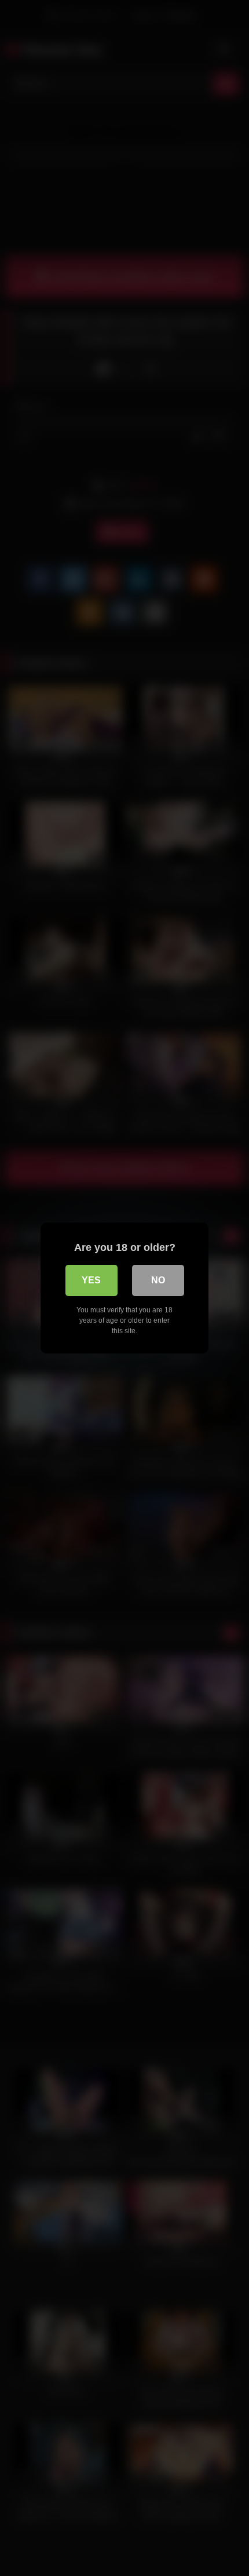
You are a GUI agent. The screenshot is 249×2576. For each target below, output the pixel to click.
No (158, 1280)
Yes (91, 1280)
